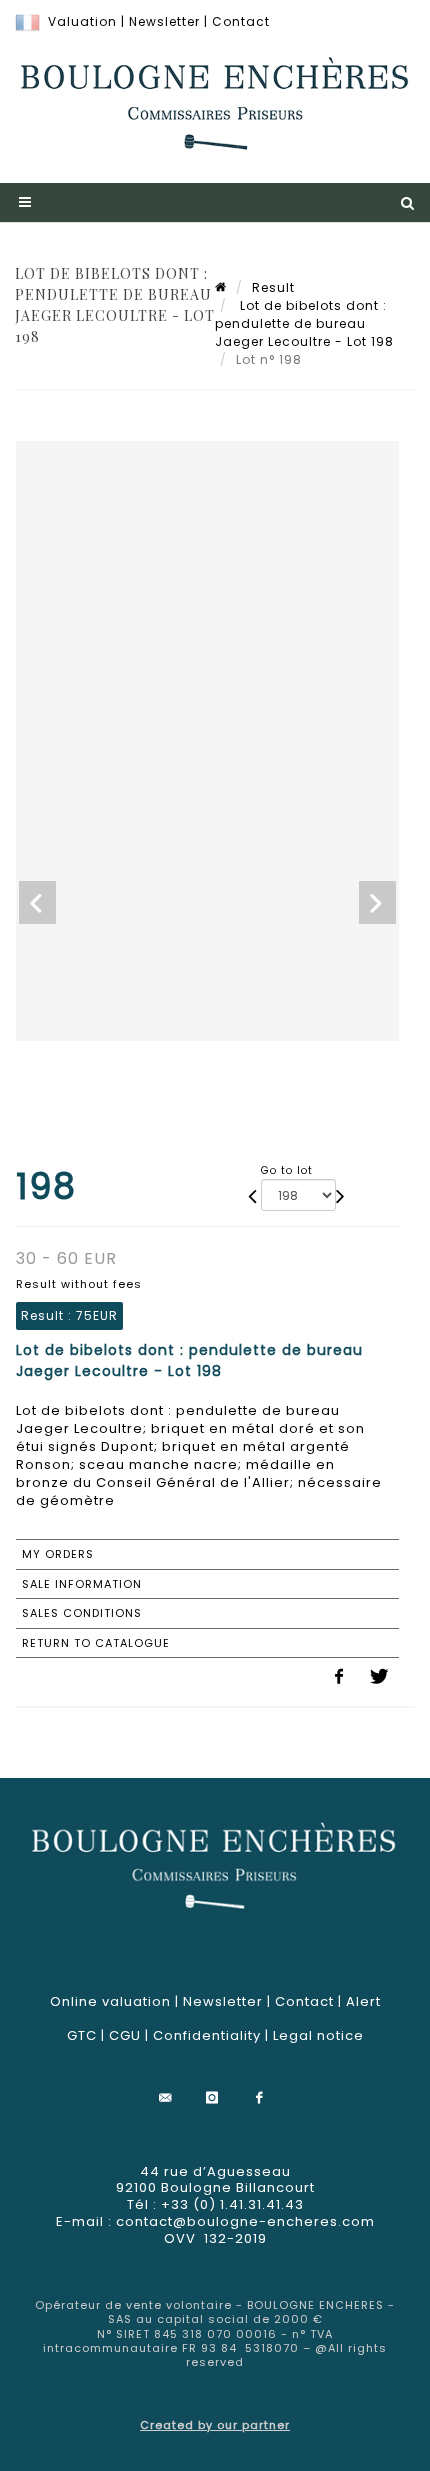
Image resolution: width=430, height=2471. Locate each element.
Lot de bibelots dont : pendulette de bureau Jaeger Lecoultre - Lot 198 (304, 323)
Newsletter (164, 21)
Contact (241, 21)
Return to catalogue (96, 1643)
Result (273, 287)
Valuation (82, 21)
